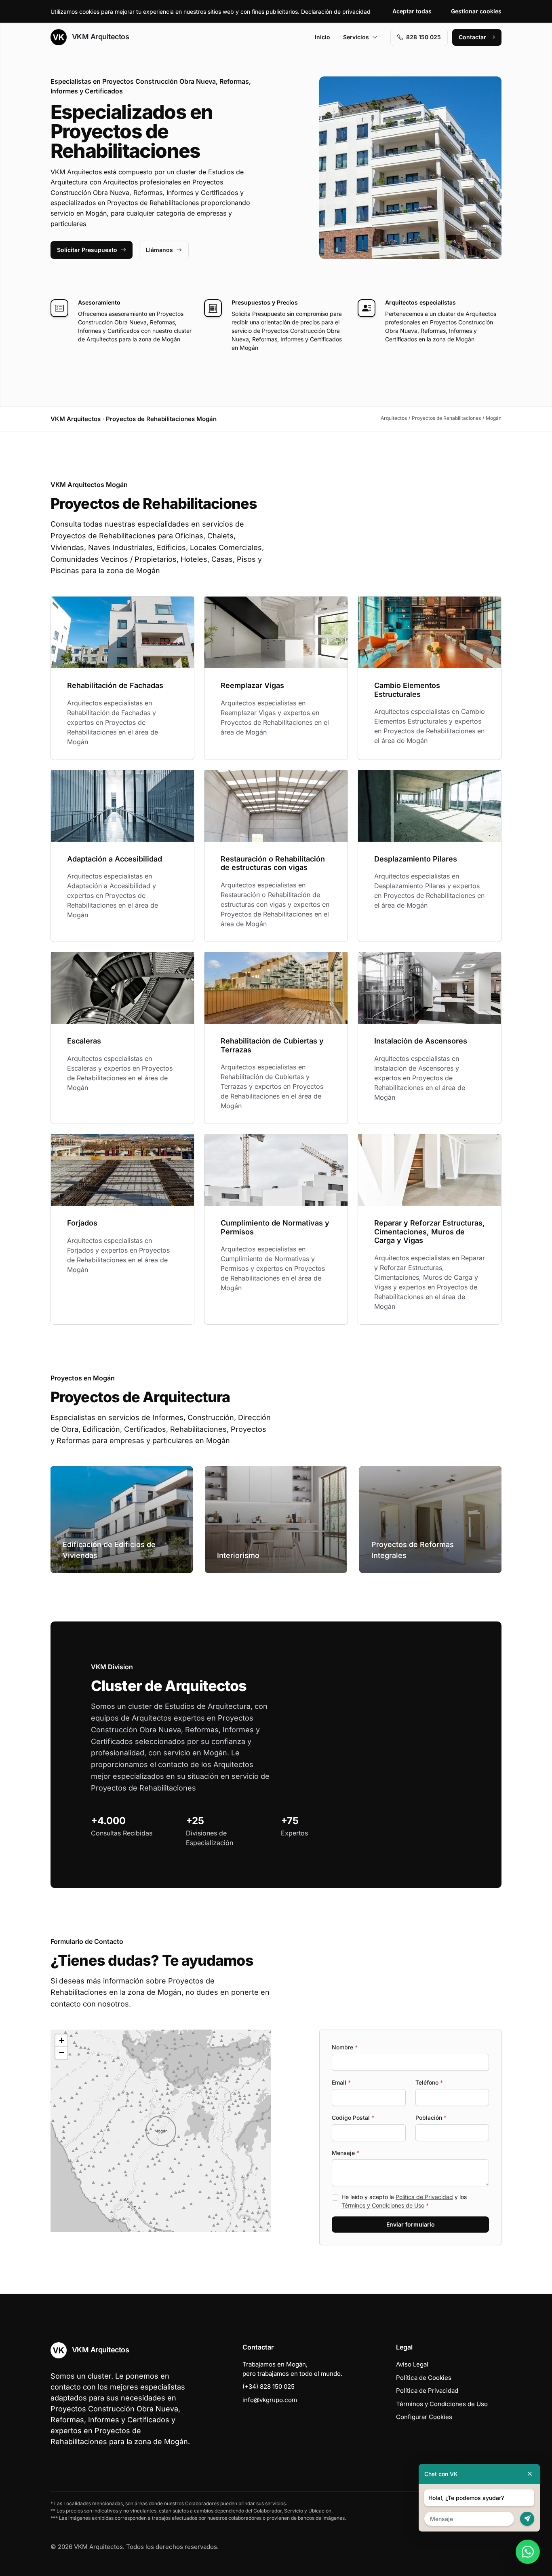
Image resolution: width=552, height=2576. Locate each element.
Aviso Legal (412, 2364)
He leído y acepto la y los (404, 2201)
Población (431, 2118)
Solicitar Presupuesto (87, 250)
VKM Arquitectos (99, 37)
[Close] (530, 2474)
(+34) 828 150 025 (269, 2387)
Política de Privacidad (424, 2197)
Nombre (345, 2047)
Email (341, 2082)
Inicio (322, 37)
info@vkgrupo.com (270, 2400)
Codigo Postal (353, 2118)
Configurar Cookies (424, 2417)
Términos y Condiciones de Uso (383, 2205)
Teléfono (429, 2082)
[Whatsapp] (528, 2552)
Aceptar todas (412, 11)
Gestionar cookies (476, 11)
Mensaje (346, 2153)
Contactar (472, 37)
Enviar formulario (411, 2224)
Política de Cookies (424, 2378)
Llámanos (159, 250)
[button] (161, 2131)
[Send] (527, 2519)
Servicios (356, 37)
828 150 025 (423, 37)
